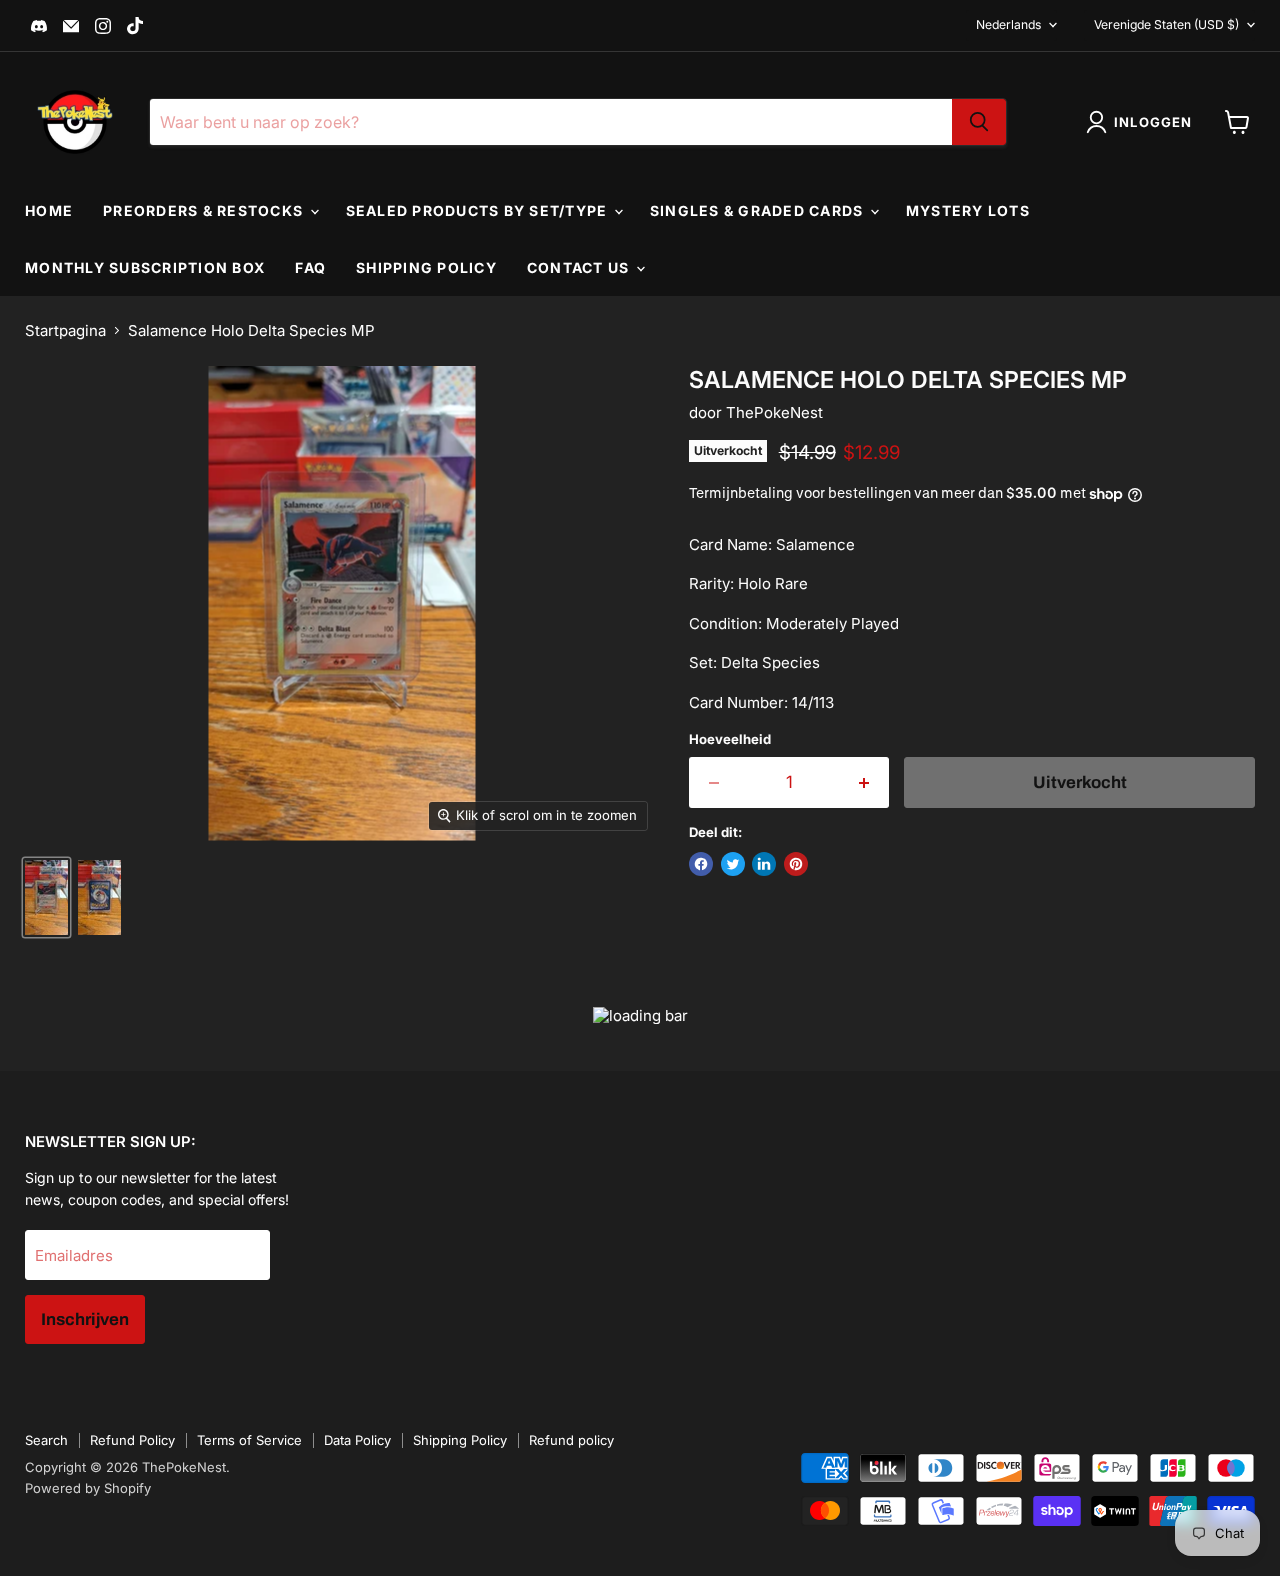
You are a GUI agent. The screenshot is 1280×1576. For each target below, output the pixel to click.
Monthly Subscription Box (145, 267)
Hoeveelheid (730, 739)
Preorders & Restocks (205, 210)
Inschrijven (85, 1319)
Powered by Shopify (88, 1488)
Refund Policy (132, 1440)
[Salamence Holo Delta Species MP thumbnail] (46, 897)
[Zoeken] (979, 122)
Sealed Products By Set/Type (479, 210)
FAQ (310, 267)
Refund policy (571, 1440)
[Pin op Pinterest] (796, 864)
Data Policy (357, 1440)
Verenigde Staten (1166, 24)
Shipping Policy (426, 267)
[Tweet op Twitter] (733, 864)
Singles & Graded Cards (759, 210)
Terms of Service (249, 1440)
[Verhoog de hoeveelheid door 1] (865, 782)
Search (46, 1440)
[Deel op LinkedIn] (764, 864)
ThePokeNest (774, 412)
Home (49, 210)
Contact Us (580, 267)
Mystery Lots (968, 210)
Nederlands (1008, 24)
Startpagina (65, 330)
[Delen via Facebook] (701, 864)
